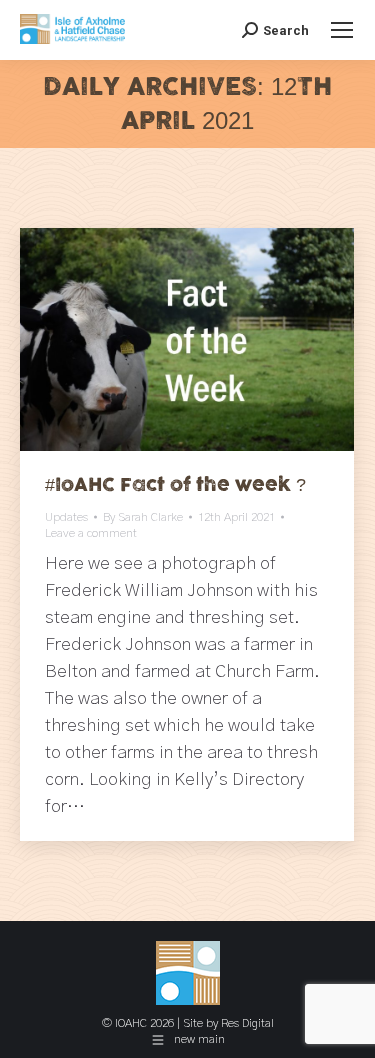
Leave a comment (91, 533)
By (143, 517)
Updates (66, 517)
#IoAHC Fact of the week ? (175, 485)
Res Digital (247, 1023)
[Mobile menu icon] (342, 30)
